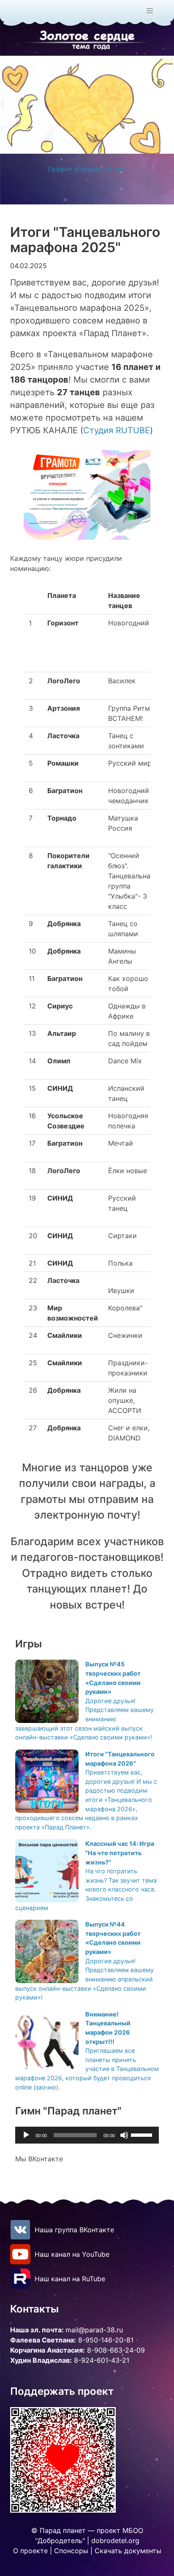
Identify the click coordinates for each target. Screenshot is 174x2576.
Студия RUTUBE (117, 430)
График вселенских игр (87, 169)
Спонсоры (71, 2551)
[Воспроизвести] (26, 2135)
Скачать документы (128, 2551)
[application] (87, 2135)
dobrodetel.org (115, 2541)
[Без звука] (124, 2135)
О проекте (30, 2551)
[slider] (143, 2134)
